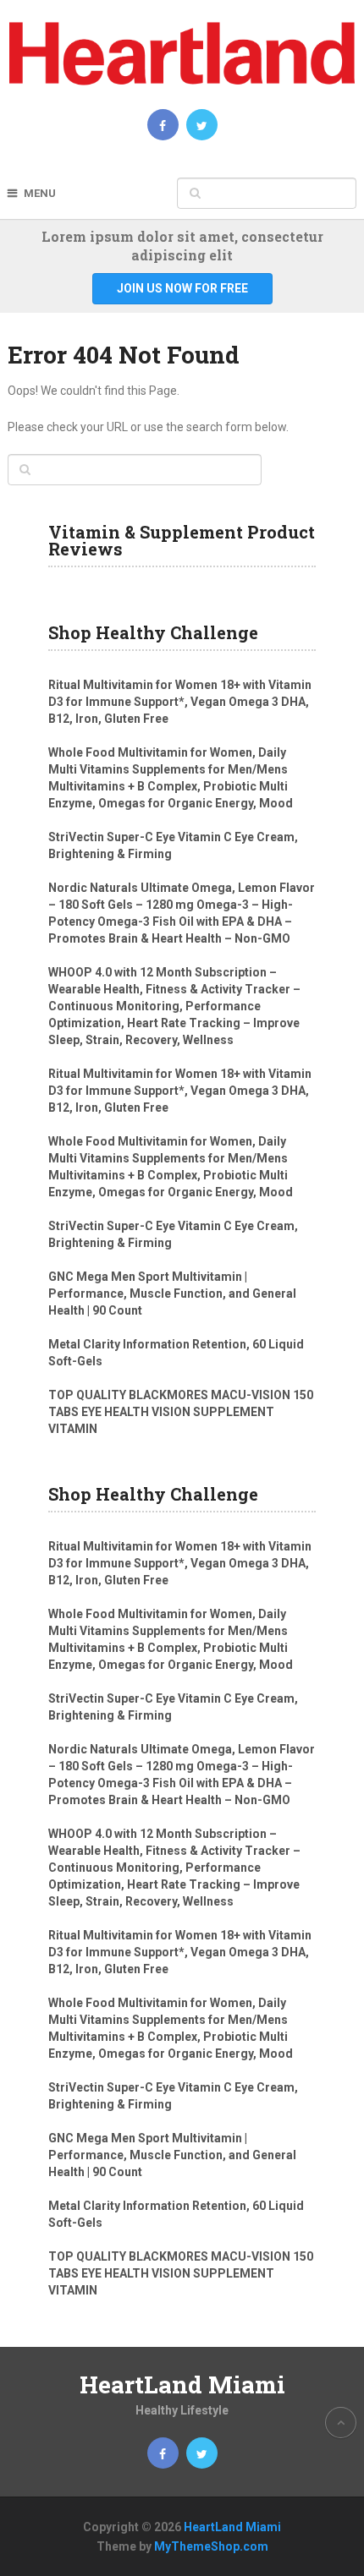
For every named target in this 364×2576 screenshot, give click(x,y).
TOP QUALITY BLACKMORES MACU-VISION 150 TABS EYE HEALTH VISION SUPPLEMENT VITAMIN (181, 1412)
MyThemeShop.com (211, 2546)
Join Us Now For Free (182, 288)
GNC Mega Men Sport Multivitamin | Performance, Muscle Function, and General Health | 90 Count (172, 1293)
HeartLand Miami (182, 2385)
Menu (40, 193)
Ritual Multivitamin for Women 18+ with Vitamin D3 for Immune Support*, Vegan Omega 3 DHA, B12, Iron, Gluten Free (180, 702)
